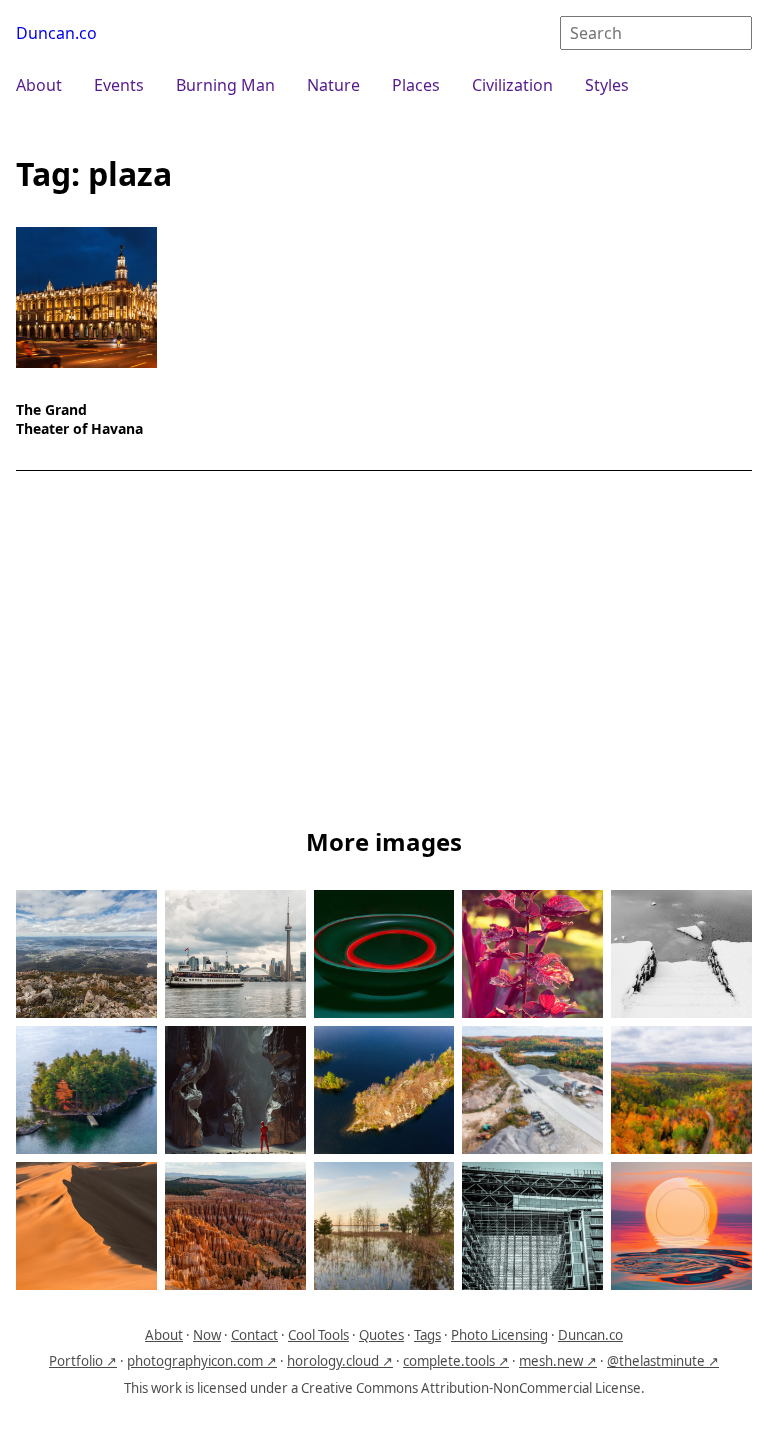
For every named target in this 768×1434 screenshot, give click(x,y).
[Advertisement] (384, 653)
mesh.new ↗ (558, 1361)
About (39, 85)
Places (416, 85)
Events (119, 85)
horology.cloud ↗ (340, 1361)
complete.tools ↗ (456, 1361)
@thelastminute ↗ (663, 1361)
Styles (607, 85)
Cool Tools (318, 1335)
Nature (333, 85)
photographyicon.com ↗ (202, 1361)
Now (207, 1335)
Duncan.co (56, 33)
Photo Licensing (499, 1335)
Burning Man (225, 85)
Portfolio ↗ (83, 1361)
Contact (254, 1335)
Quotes (381, 1335)
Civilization (512, 85)
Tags (427, 1335)
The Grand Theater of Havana (79, 419)
